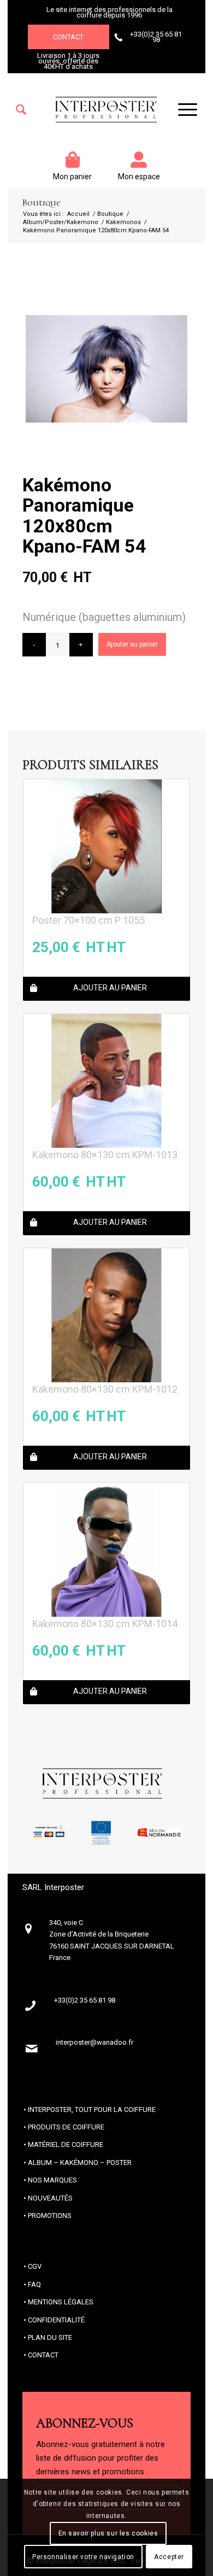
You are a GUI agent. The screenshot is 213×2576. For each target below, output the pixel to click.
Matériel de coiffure (66, 2144)
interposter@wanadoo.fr (94, 2042)
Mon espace (139, 177)
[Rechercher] (21, 110)
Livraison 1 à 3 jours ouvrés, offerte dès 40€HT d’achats (68, 61)
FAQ (34, 2284)
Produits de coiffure (66, 2127)
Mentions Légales (61, 2302)
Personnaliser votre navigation (83, 2557)
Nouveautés (50, 2198)
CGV (35, 2266)
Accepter (169, 2557)
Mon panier (72, 177)
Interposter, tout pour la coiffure (92, 2109)
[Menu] (182, 110)
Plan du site (50, 2337)
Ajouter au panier (132, 644)
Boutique (41, 203)
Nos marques (52, 2180)
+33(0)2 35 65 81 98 (156, 37)
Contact (68, 37)
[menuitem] (21, 110)
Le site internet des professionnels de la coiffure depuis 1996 (110, 12)
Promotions (50, 2216)
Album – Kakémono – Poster (80, 2163)
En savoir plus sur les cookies (108, 2533)
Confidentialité (56, 2320)
